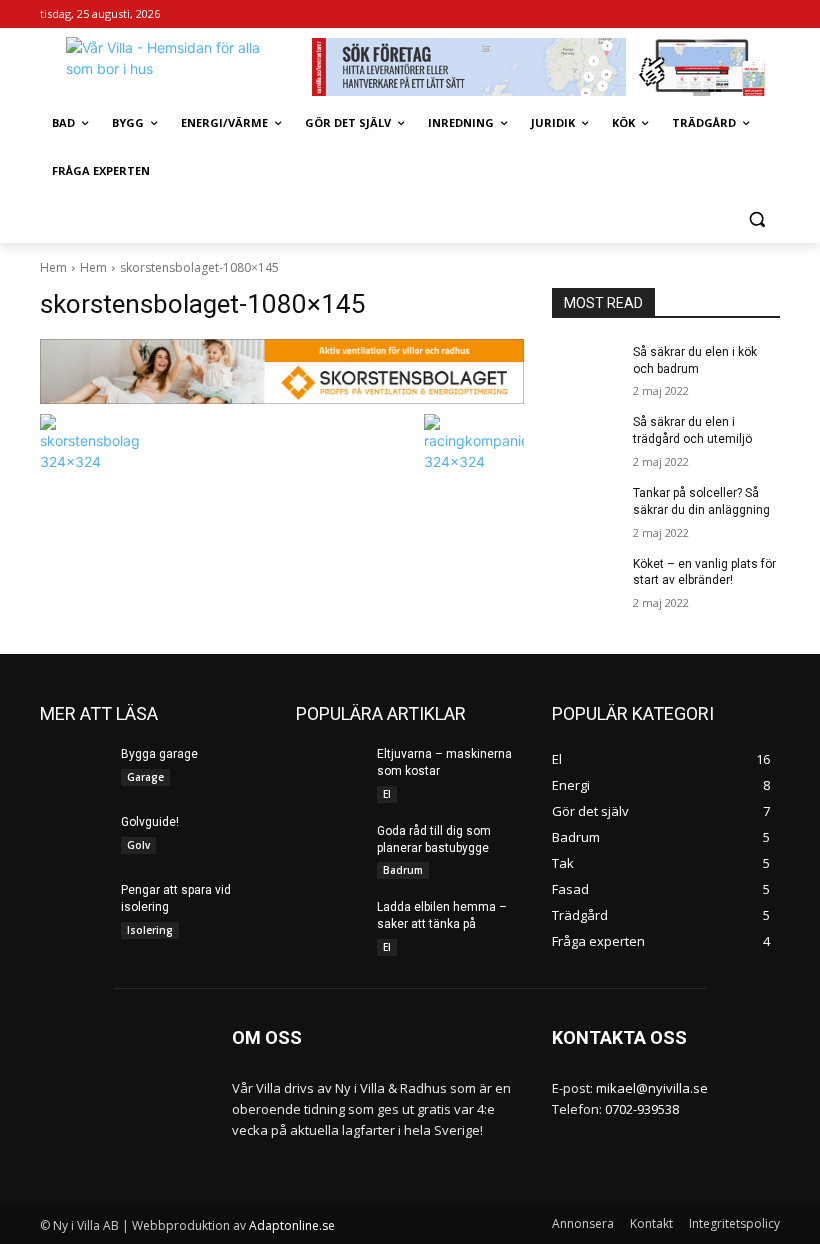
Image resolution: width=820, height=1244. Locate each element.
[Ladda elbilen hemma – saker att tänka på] (330, 923)
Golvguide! (150, 822)
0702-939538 (642, 1109)
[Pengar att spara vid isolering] (74, 906)
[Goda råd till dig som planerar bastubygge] (330, 847)
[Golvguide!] (74, 838)
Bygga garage (159, 754)
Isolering (150, 930)
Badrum (403, 870)
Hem (53, 267)
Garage (145, 777)
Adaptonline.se (292, 1225)
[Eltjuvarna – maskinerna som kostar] (330, 770)
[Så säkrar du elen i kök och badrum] (586, 368)
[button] (756, 219)
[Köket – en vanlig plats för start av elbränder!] (586, 580)
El (387, 794)
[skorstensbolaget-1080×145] (282, 371)
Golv (138, 845)
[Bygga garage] (74, 770)
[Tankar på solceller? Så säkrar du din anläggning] (586, 509)
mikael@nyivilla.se (652, 1088)
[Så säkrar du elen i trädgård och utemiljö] (586, 438)
